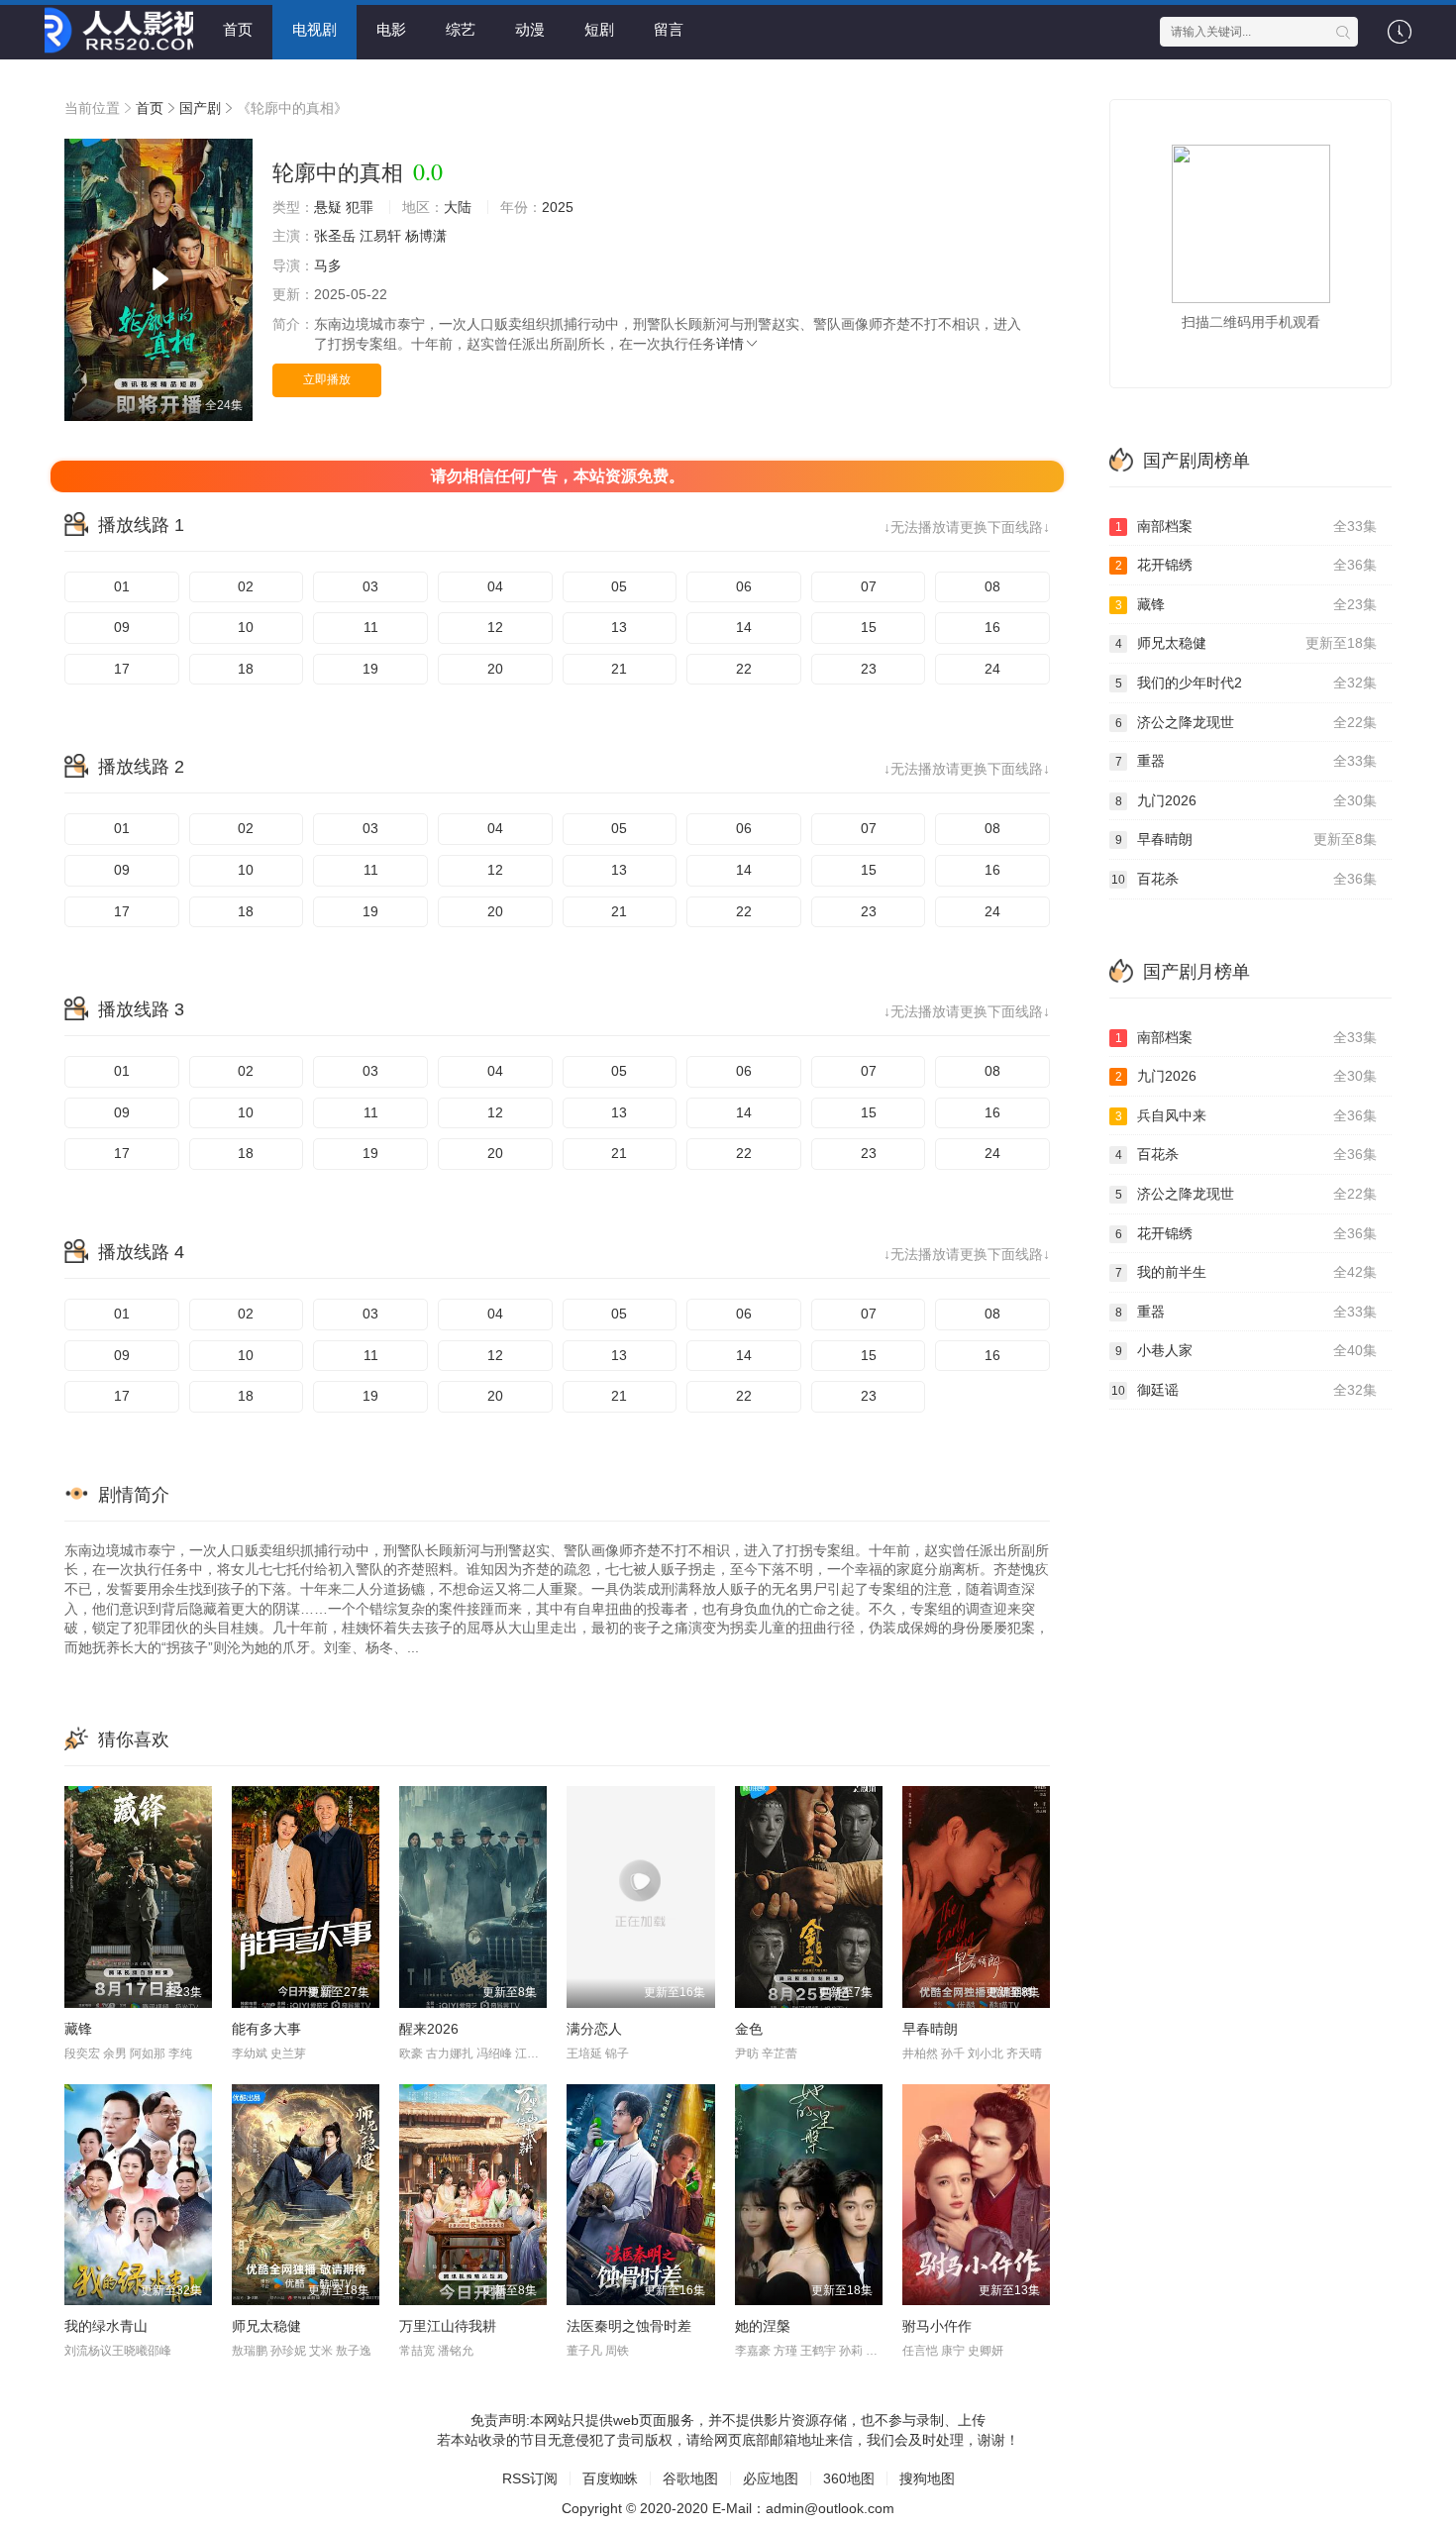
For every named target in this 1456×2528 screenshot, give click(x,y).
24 (992, 669)
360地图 (849, 2478)
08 (992, 586)
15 (869, 627)
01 (122, 586)
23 (869, 669)
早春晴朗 (930, 2029)
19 (370, 669)
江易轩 (380, 236)
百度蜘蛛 (610, 2478)
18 (246, 669)
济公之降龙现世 (1247, 722)
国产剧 (200, 108)
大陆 (458, 207)
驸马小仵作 (937, 2326)
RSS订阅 (530, 2478)
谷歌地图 (690, 2478)
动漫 (530, 29)
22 (744, 669)
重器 (1247, 761)
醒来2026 (429, 2029)
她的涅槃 (763, 2326)
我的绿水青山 (106, 2326)
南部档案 (1247, 526)
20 (495, 669)
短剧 (599, 29)
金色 (749, 2029)
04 (495, 586)
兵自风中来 (1247, 1115)
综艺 (461, 29)
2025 (558, 207)
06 (744, 586)
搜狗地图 (927, 2478)
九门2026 (1247, 800)
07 (869, 586)
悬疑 (328, 207)
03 (370, 586)
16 (992, 627)
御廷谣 (1244, 1390)
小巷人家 (1247, 1350)
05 (619, 586)
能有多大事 (266, 2029)
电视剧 (314, 29)
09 (122, 627)
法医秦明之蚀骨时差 (629, 2326)
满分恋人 (594, 2029)
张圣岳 (335, 236)
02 (246, 586)
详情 (730, 344)
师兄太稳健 (266, 2326)
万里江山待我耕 (448, 2326)
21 (619, 669)
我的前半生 (1247, 1272)
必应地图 (771, 2478)
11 (371, 627)
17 (122, 669)
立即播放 (327, 379)
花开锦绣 (1247, 565)
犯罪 (360, 207)
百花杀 (1244, 879)
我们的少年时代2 (1247, 683)
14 (744, 627)
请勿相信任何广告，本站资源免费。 (558, 476)
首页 (238, 29)
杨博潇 (426, 236)
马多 (328, 265)
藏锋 (78, 2029)
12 (495, 627)
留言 (669, 29)
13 (619, 627)
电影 (391, 29)
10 (246, 627)
